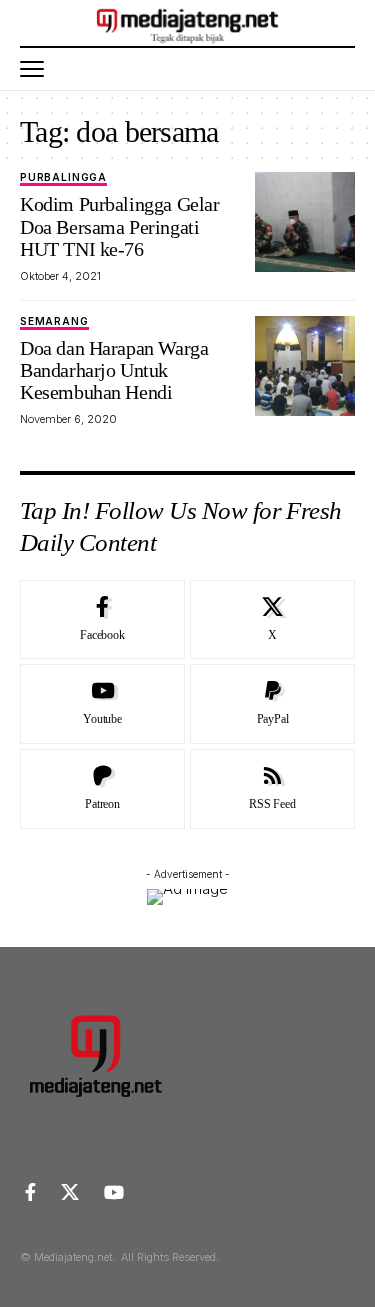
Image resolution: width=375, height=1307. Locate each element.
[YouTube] (114, 1192)
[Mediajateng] (187, 23)
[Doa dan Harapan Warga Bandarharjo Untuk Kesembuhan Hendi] (305, 366)
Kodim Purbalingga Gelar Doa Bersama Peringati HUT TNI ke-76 (119, 226)
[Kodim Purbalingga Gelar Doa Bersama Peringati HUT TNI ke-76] (305, 222)
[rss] (272, 789)
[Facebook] (102, 620)
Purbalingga (63, 177)
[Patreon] (102, 789)
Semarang (54, 321)
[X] (272, 620)
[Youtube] (102, 704)
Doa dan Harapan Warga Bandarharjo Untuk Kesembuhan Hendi (114, 370)
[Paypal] (272, 704)
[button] (37, 69)
